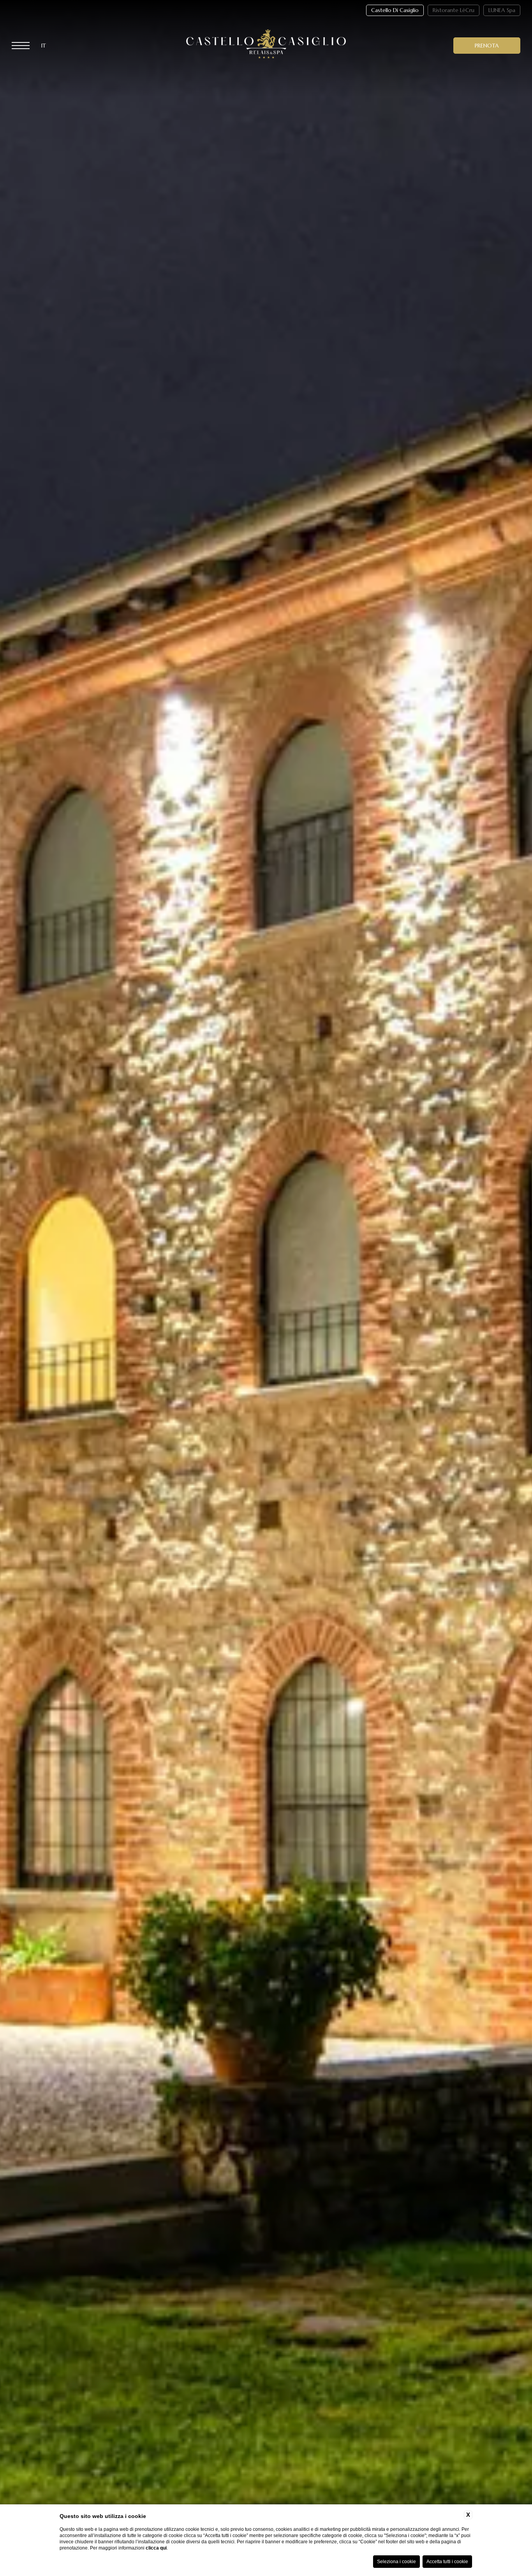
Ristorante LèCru (454, 10)
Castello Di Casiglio (395, 10)
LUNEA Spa (502, 10)
